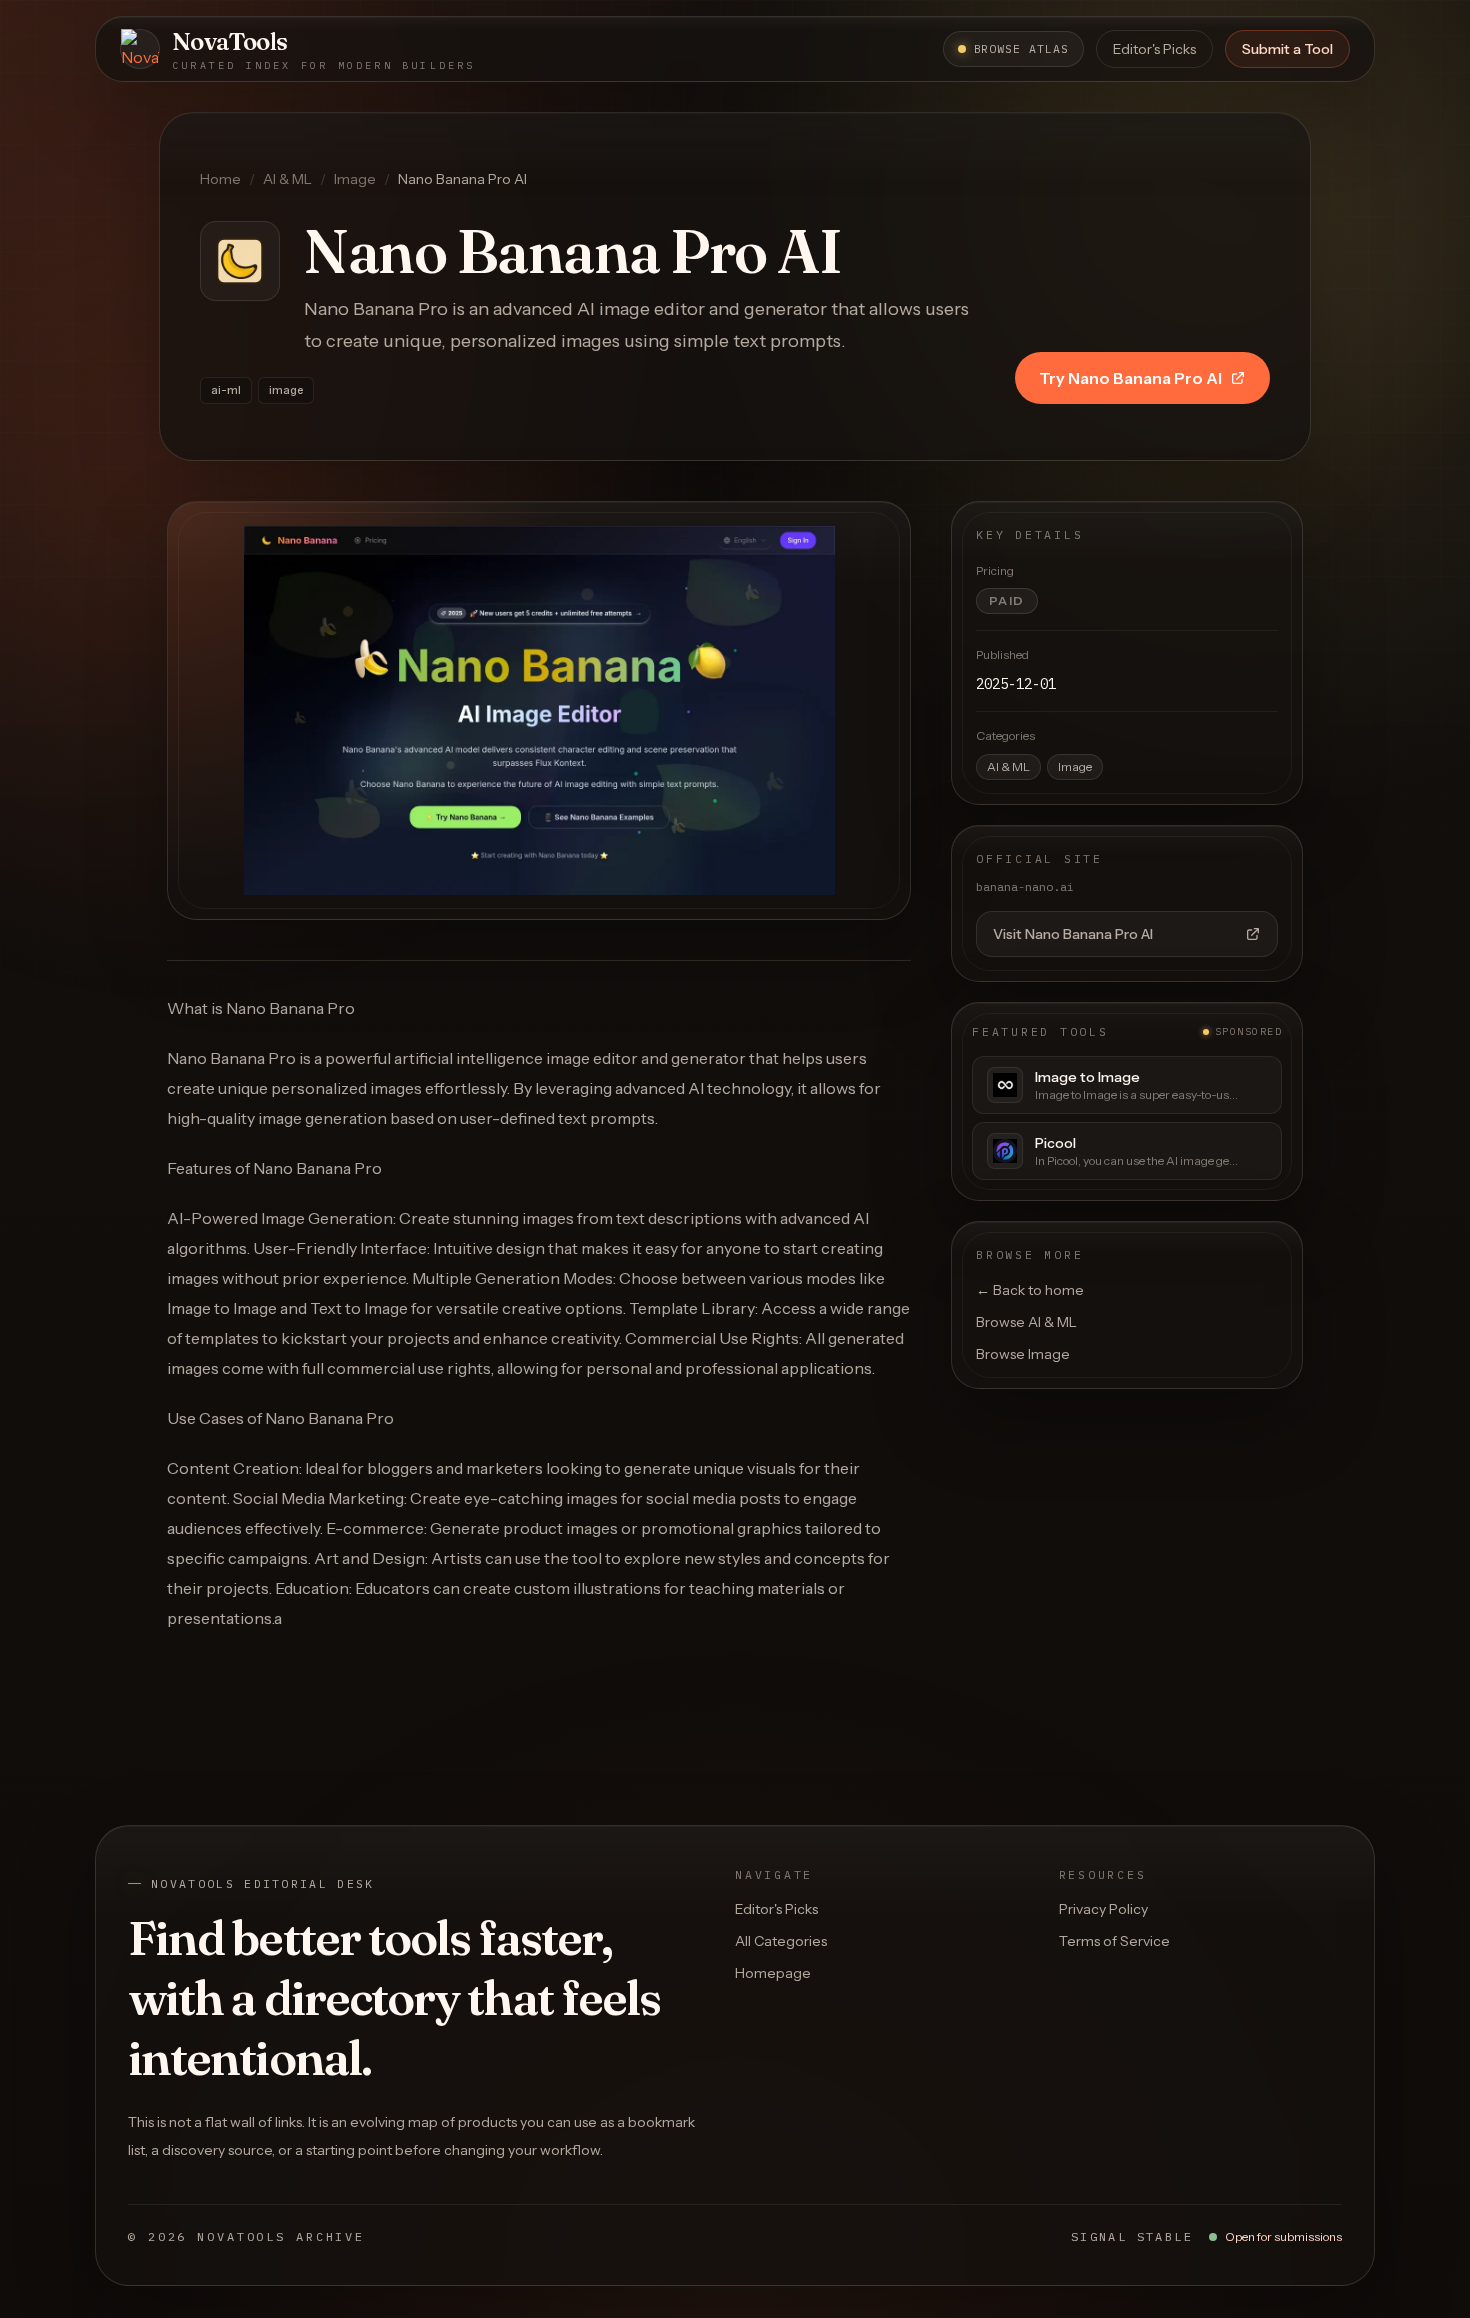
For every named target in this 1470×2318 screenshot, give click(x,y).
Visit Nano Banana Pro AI (1073, 934)
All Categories (781, 1941)
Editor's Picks (1154, 49)
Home (220, 179)
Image (355, 179)
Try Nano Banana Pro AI (1130, 378)
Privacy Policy (1103, 1909)
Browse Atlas (1021, 48)
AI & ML (287, 179)
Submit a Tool (1287, 49)
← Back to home (1030, 1290)
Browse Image (1023, 1354)
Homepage (773, 1973)
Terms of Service (1114, 1941)
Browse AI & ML (1026, 1322)
